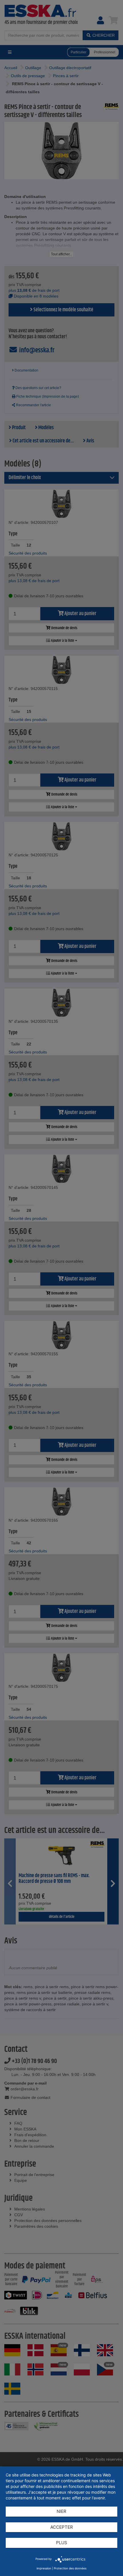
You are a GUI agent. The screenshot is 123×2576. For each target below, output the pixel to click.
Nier (61, 2511)
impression (44, 2568)
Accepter (62, 2527)
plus (62, 2543)
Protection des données (70, 2568)
